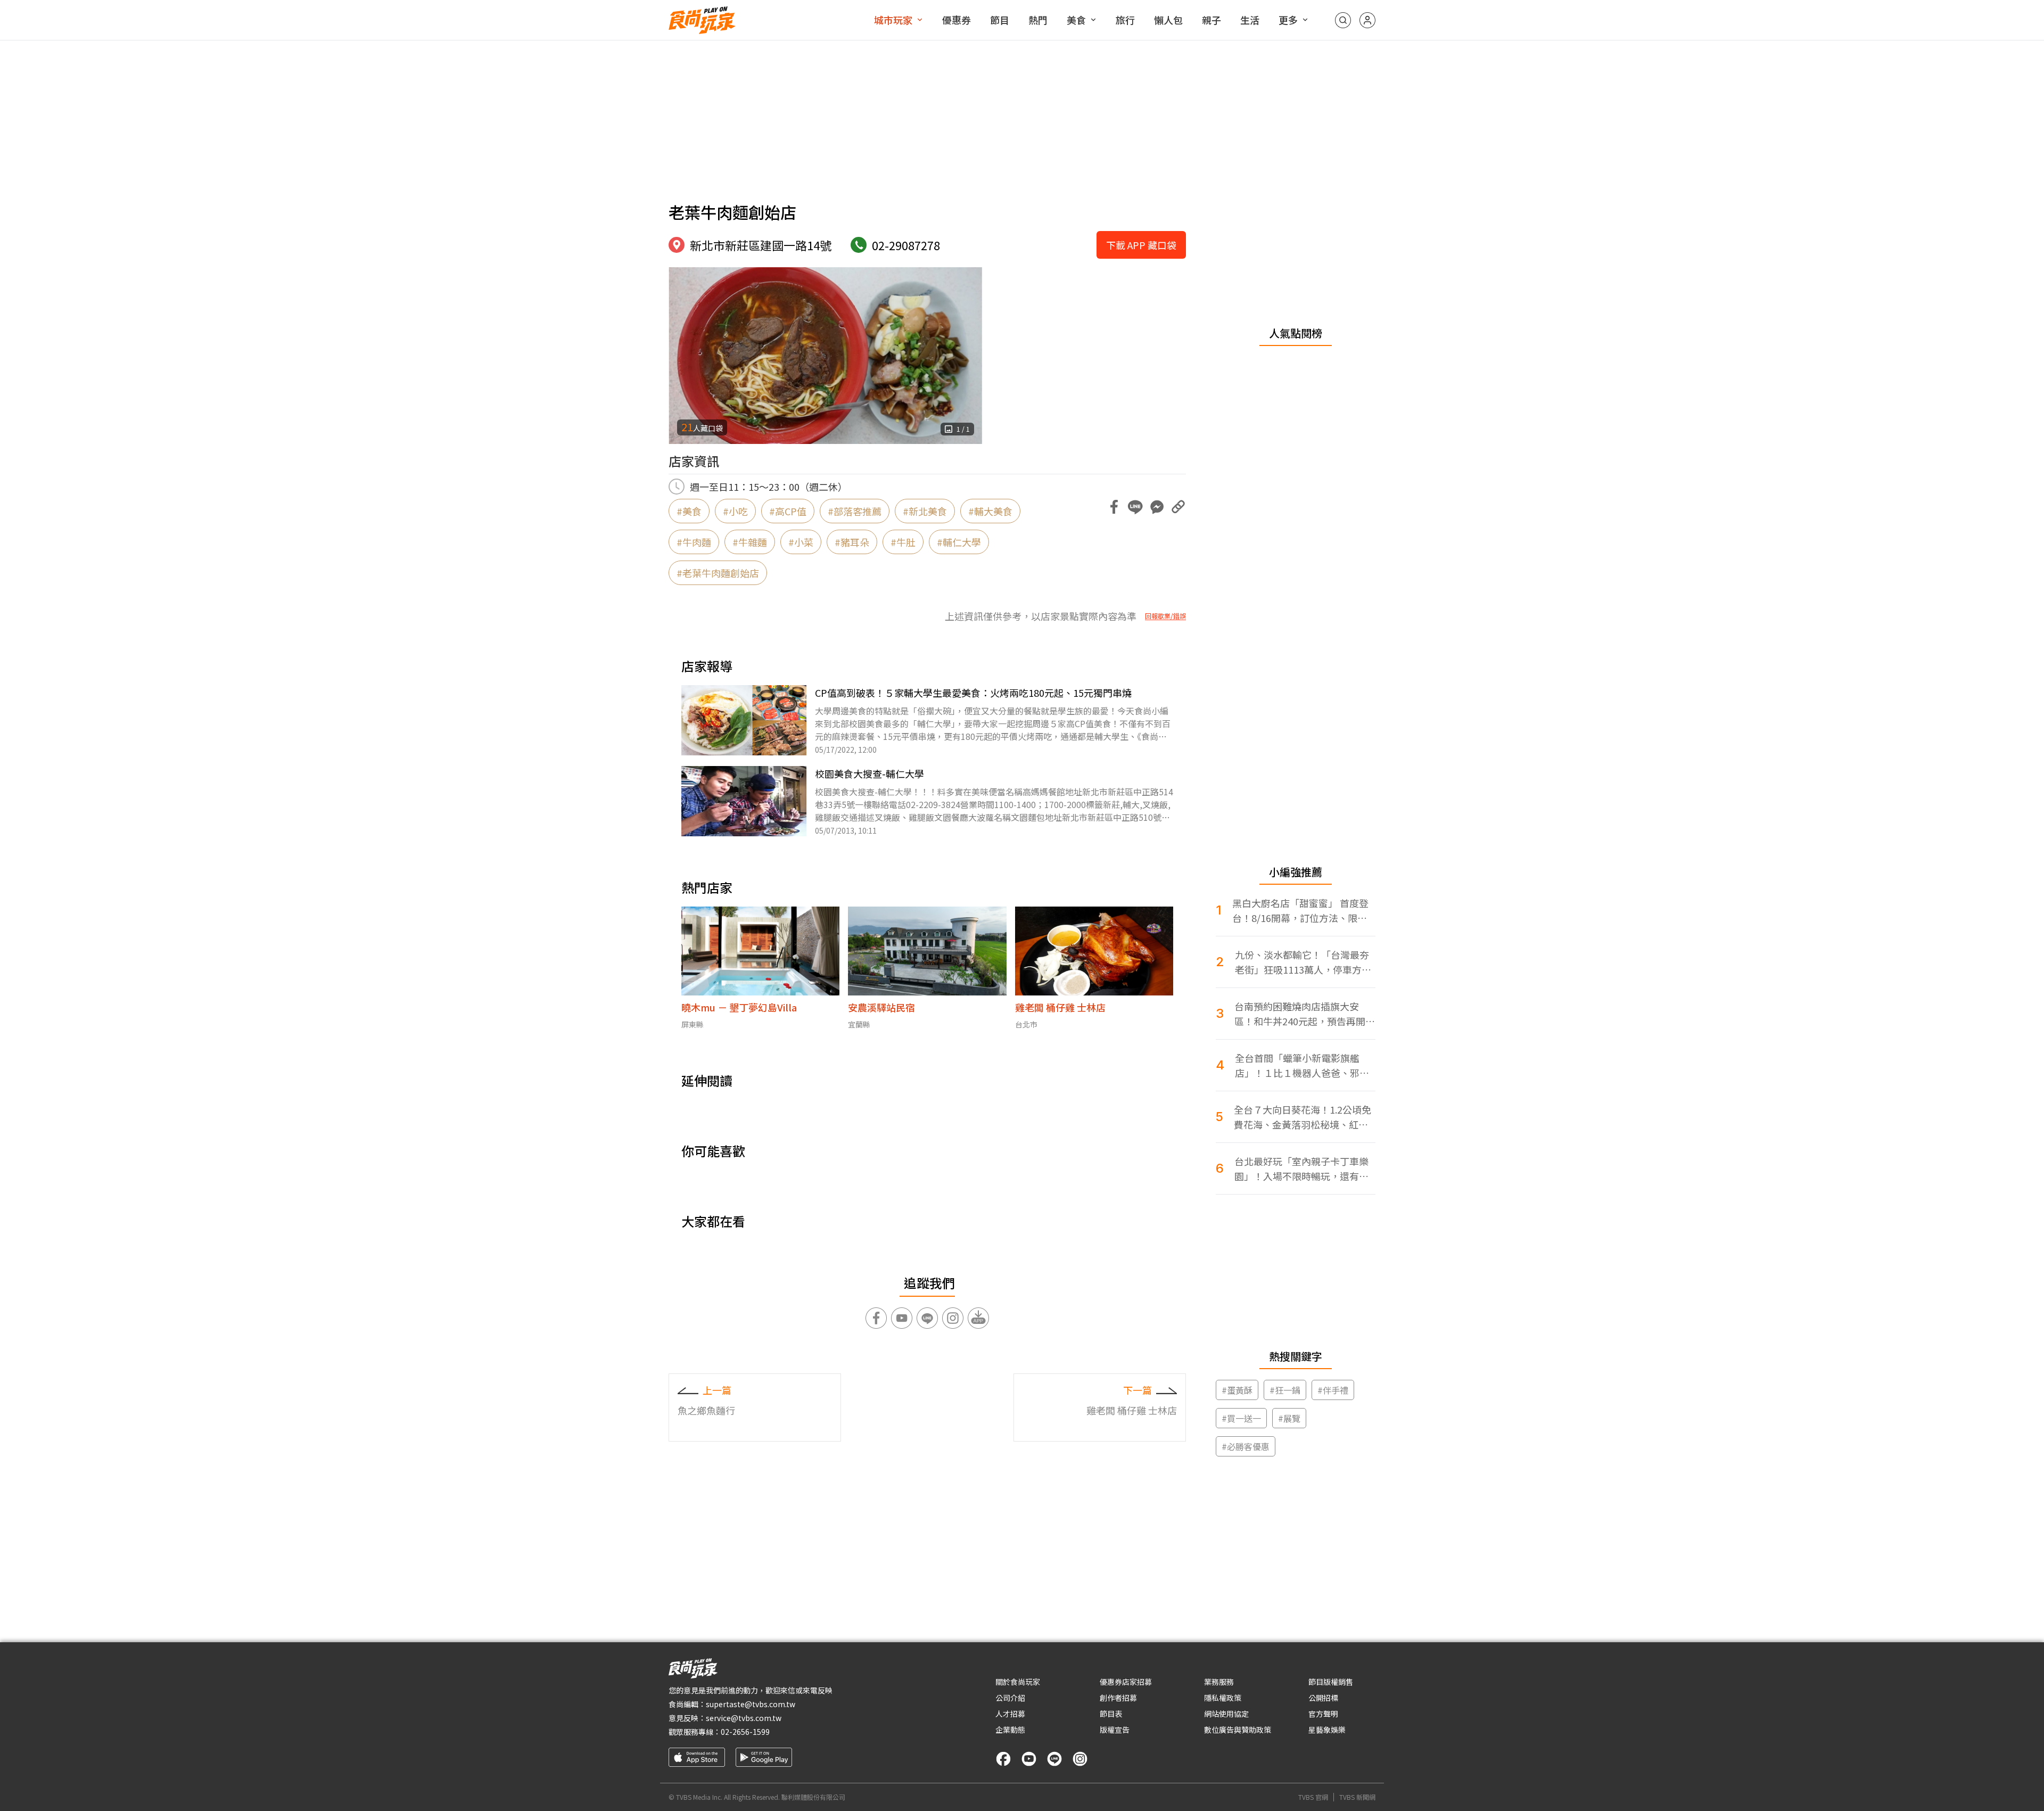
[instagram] (1080, 1759)
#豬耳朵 (852, 542)
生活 (1250, 20)
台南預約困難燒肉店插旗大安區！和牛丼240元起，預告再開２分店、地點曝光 (1305, 1014)
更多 (1288, 20)
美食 (1076, 20)
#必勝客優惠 (1246, 1446)
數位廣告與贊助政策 (1238, 1730)
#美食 (689, 511)
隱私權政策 (1223, 1698)
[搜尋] (1343, 20)
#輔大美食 (990, 511)
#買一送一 (1241, 1418)
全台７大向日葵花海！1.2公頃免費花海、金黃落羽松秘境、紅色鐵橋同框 (1303, 1117)
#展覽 (1289, 1418)
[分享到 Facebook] (1114, 507)
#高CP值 (788, 511)
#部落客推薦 (855, 511)
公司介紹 (1010, 1698)
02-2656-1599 (745, 1732)
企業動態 (1010, 1730)
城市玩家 (893, 20)
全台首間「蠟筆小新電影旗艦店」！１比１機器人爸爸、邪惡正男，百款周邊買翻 (1302, 1065)
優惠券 (957, 20)
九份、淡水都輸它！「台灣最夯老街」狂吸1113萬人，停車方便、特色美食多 (1302, 962)
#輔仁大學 (959, 542)
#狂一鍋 (1285, 1390)
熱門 (1038, 20)
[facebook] (1003, 1759)
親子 (1211, 20)
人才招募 (1010, 1714)
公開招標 (1323, 1698)
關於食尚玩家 (1018, 1682)
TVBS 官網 (1313, 1797)
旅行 (1125, 20)
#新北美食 (925, 511)
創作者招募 (1118, 1698)
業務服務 (1219, 1682)
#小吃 (735, 511)
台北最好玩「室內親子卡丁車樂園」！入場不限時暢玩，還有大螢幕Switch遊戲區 (1301, 1169)
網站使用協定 (1226, 1714)
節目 (1000, 20)
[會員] (1367, 20)
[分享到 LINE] (1135, 507)
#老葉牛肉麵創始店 (718, 573)
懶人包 (1168, 20)
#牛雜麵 (750, 542)
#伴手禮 (1333, 1390)
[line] (1054, 1759)
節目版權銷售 (1331, 1682)
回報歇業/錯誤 (1165, 616)
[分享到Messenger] (1157, 507)
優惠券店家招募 (1126, 1682)
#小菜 (801, 542)
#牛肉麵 (694, 542)
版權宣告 (1115, 1730)
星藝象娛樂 (1327, 1730)
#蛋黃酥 (1237, 1390)
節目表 (1111, 1714)
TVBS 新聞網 (1357, 1797)
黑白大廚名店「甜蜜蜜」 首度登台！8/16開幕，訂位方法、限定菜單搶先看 (1300, 911)
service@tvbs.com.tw (744, 1718)
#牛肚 (903, 542)
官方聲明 (1323, 1714)
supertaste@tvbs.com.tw (751, 1704)
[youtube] (1029, 1759)
